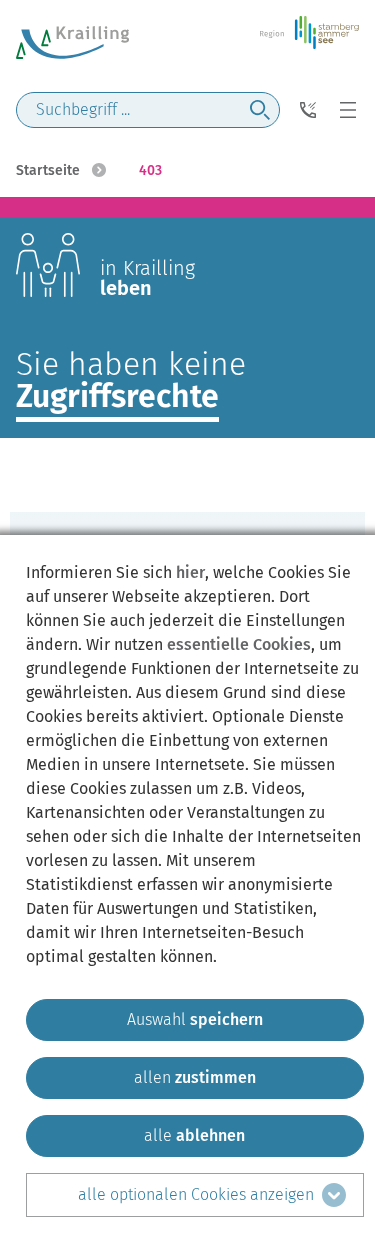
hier (190, 572)
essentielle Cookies (239, 644)
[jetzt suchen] (260, 110)
